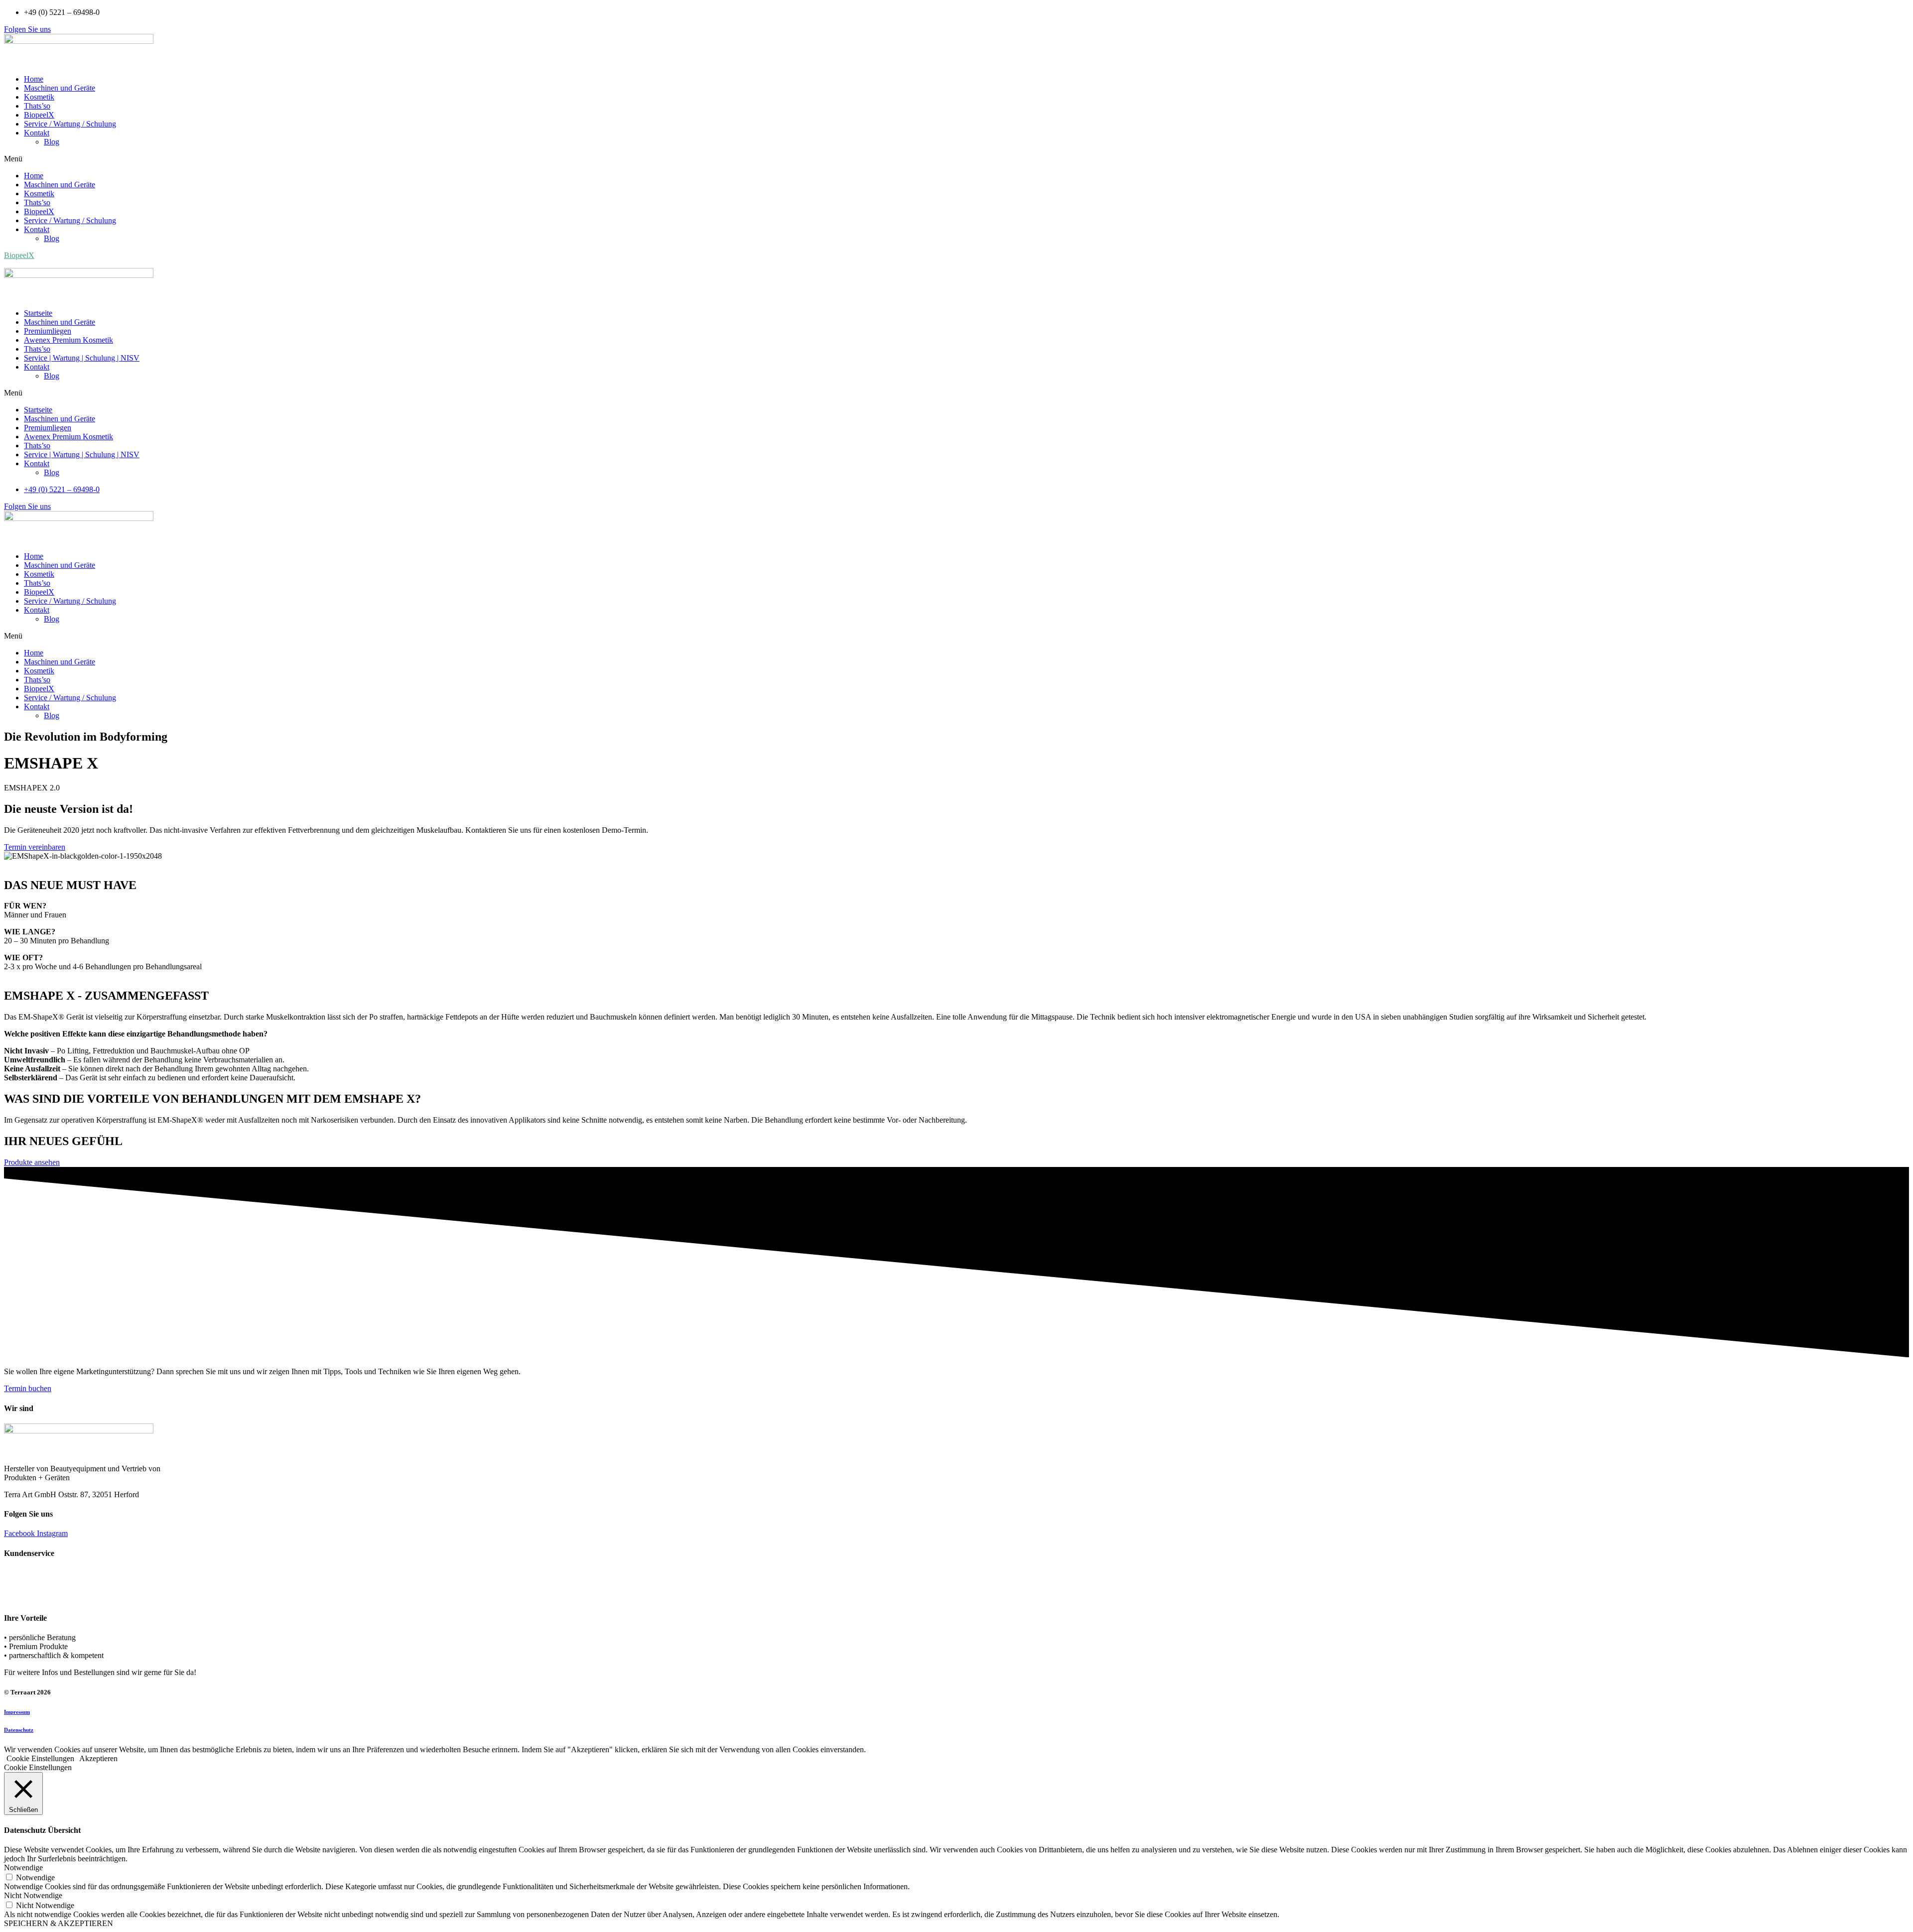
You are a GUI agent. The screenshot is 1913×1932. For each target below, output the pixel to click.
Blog (52, 142)
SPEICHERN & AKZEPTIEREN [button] (59, 1923)
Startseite (38, 313)
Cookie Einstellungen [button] (40, 1758)
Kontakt (37, 133)
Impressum (17, 1712)
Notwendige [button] (23, 1868)
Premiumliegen (48, 331)
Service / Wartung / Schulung (70, 124)
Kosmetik (39, 97)
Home (34, 79)
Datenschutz (19, 1730)
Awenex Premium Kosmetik (68, 340)
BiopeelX (39, 115)
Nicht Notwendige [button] (33, 1895)
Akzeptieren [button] (98, 1758)
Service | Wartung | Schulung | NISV (82, 358)
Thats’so (37, 106)
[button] (27, 29)
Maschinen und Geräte (60, 88)
